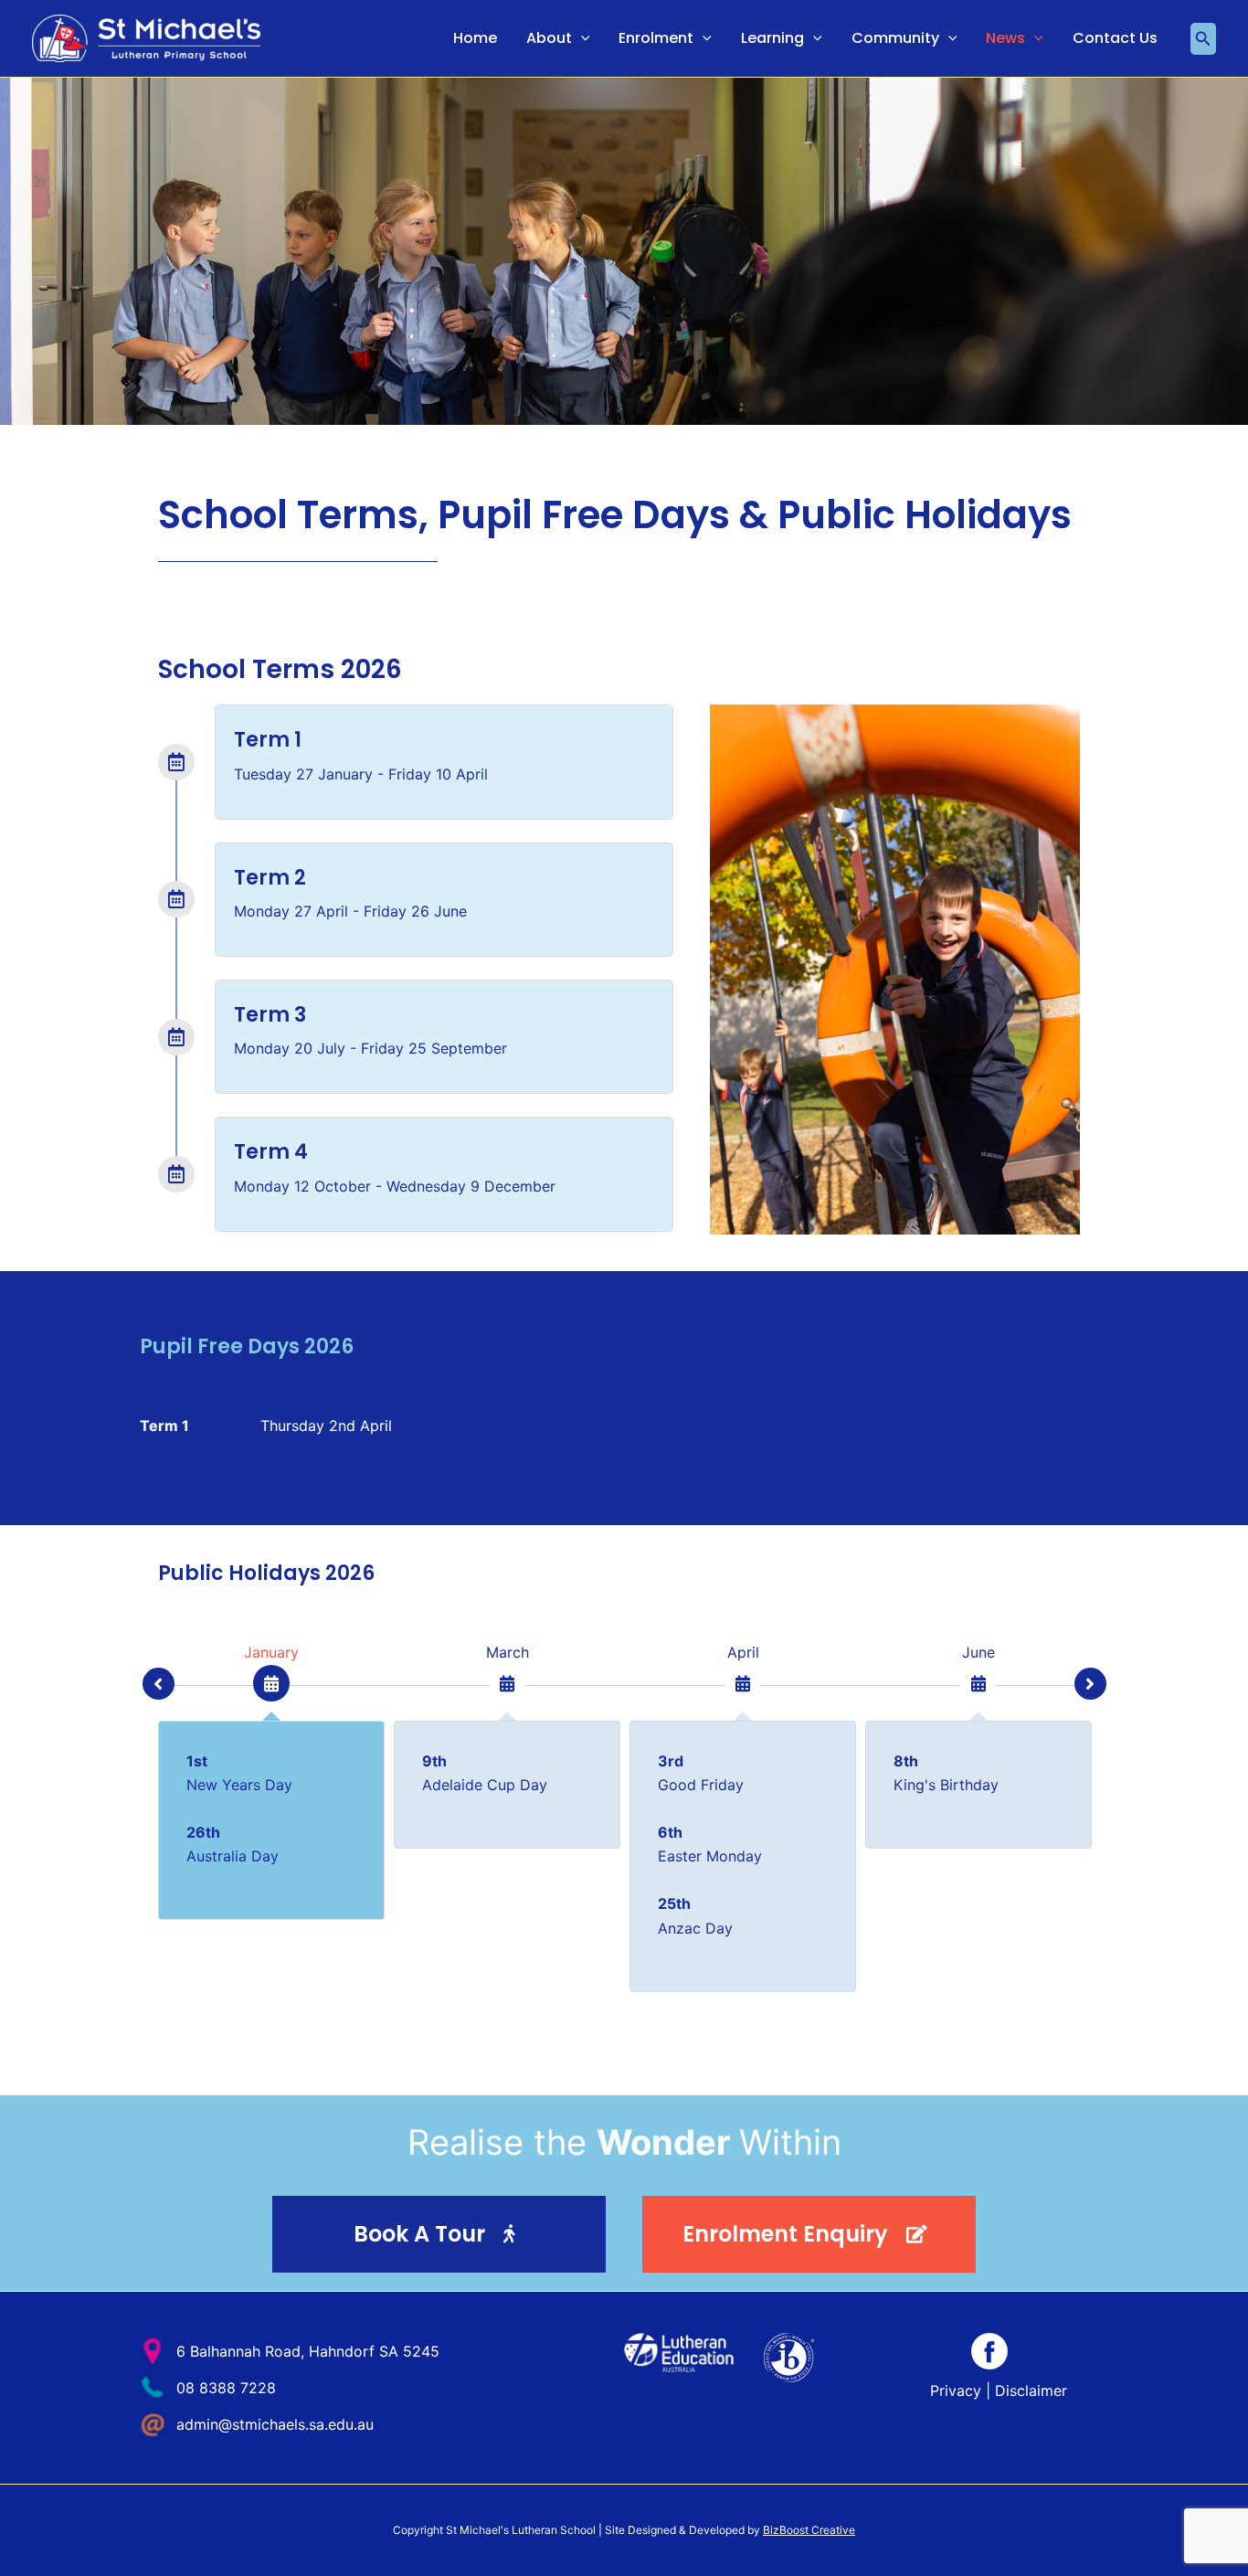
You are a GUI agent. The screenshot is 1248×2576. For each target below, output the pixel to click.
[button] (1203, 39)
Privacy (956, 2390)
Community (895, 38)
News (1005, 38)
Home (475, 38)
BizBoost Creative (809, 2530)
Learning (772, 38)
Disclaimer (1031, 2390)
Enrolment (656, 38)
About (549, 38)
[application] (581, 38)
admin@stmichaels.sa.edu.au (275, 2424)
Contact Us (1115, 38)
